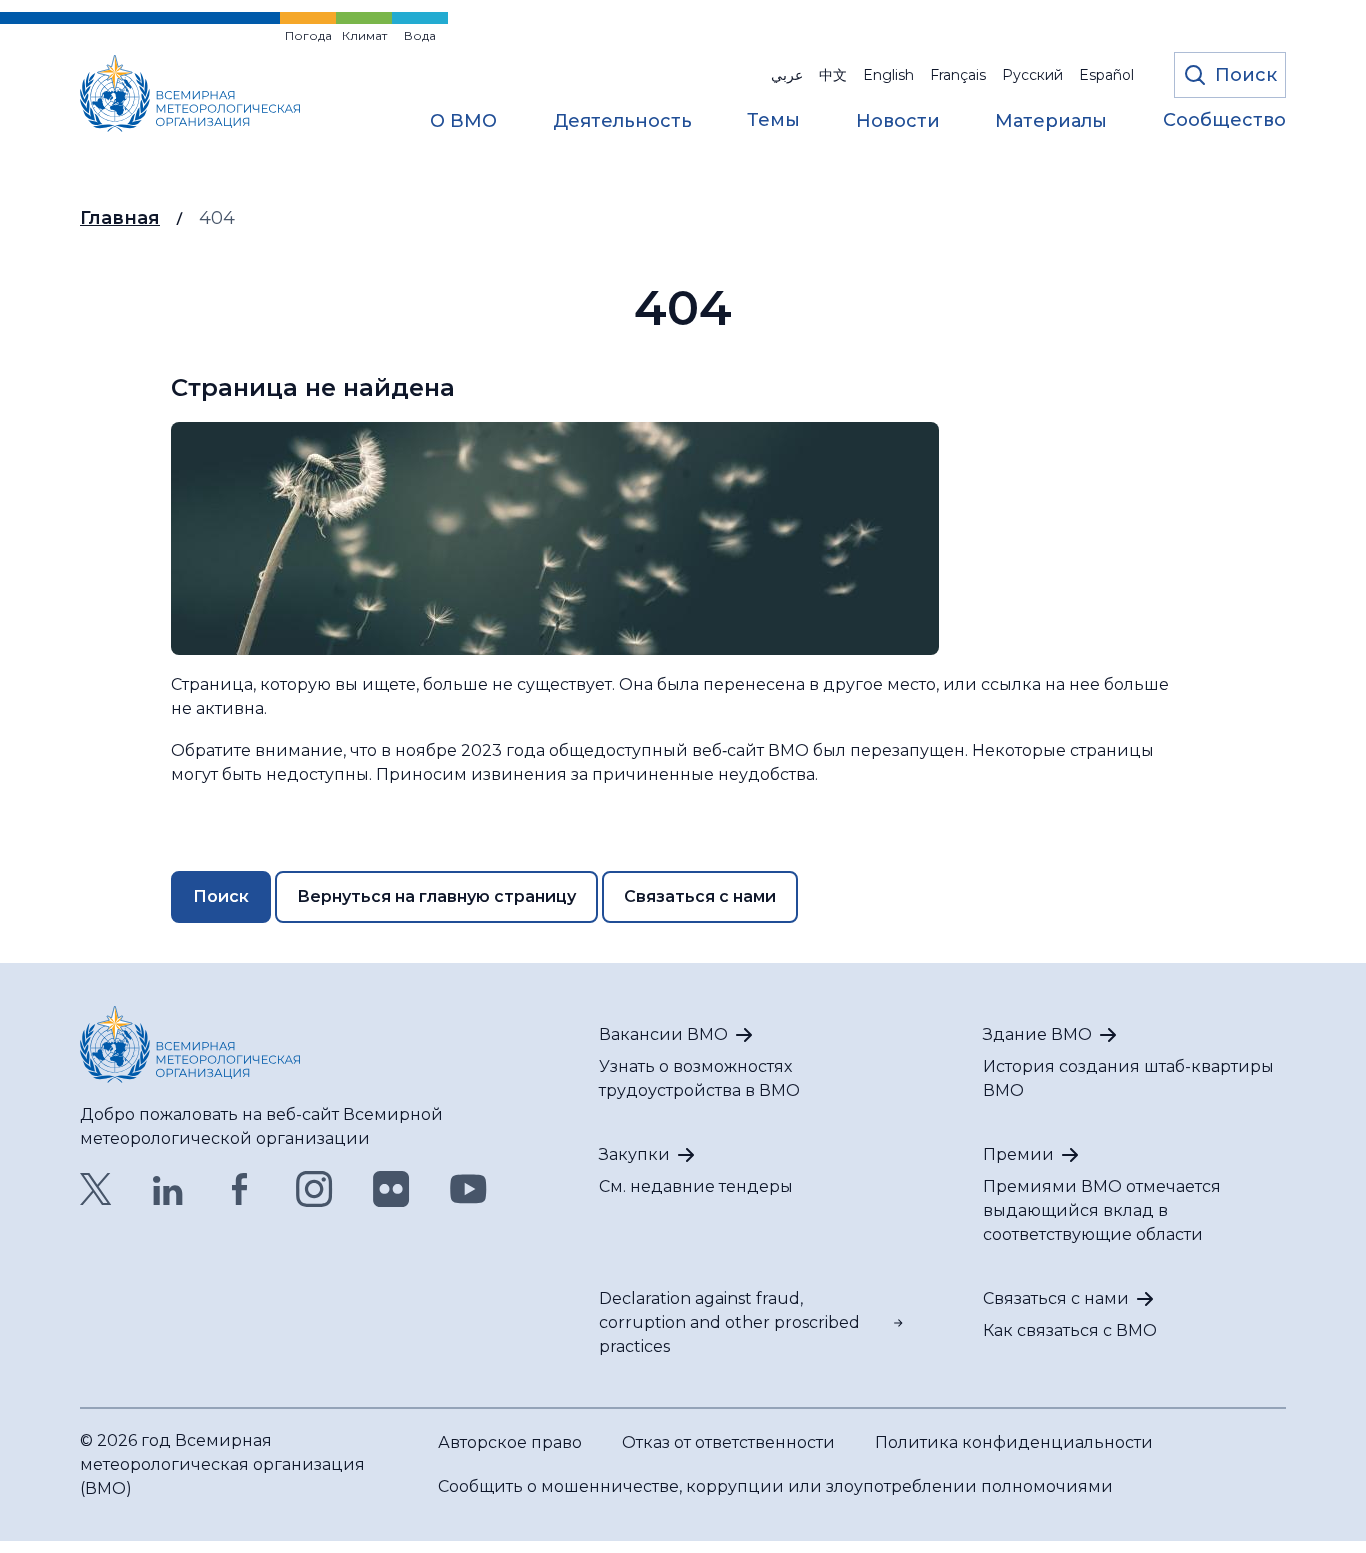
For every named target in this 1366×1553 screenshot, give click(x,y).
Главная (120, 218)
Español (1106, 75)
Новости (898, 122)
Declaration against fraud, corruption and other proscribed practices (729, 1322)
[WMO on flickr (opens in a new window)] (391, 1189)
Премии (1018, 1154)
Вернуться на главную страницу (436, 896)
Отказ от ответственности (728, 1442)
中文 (833, 75)
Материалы (1051, 122)
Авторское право (510, 1442)
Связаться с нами (700, 896)
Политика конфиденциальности (1014, 1442)
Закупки (634, 1154)
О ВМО (463, 122)
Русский (1032, 75)
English (888, 75)
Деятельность (622, 122)
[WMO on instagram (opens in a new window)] (314, 1189)
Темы (773, 121)
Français (958, 75)
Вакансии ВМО (663, 1034)
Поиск (221, 896)
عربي (787, 75)
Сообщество (1224, 121)
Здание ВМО (1037, 1034)
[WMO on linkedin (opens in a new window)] (168, 1189)
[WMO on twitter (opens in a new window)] (96, 1189)
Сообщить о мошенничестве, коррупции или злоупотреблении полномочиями (775, 1486)
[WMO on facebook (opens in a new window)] (240, 1189)
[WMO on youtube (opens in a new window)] (468, 1189)
